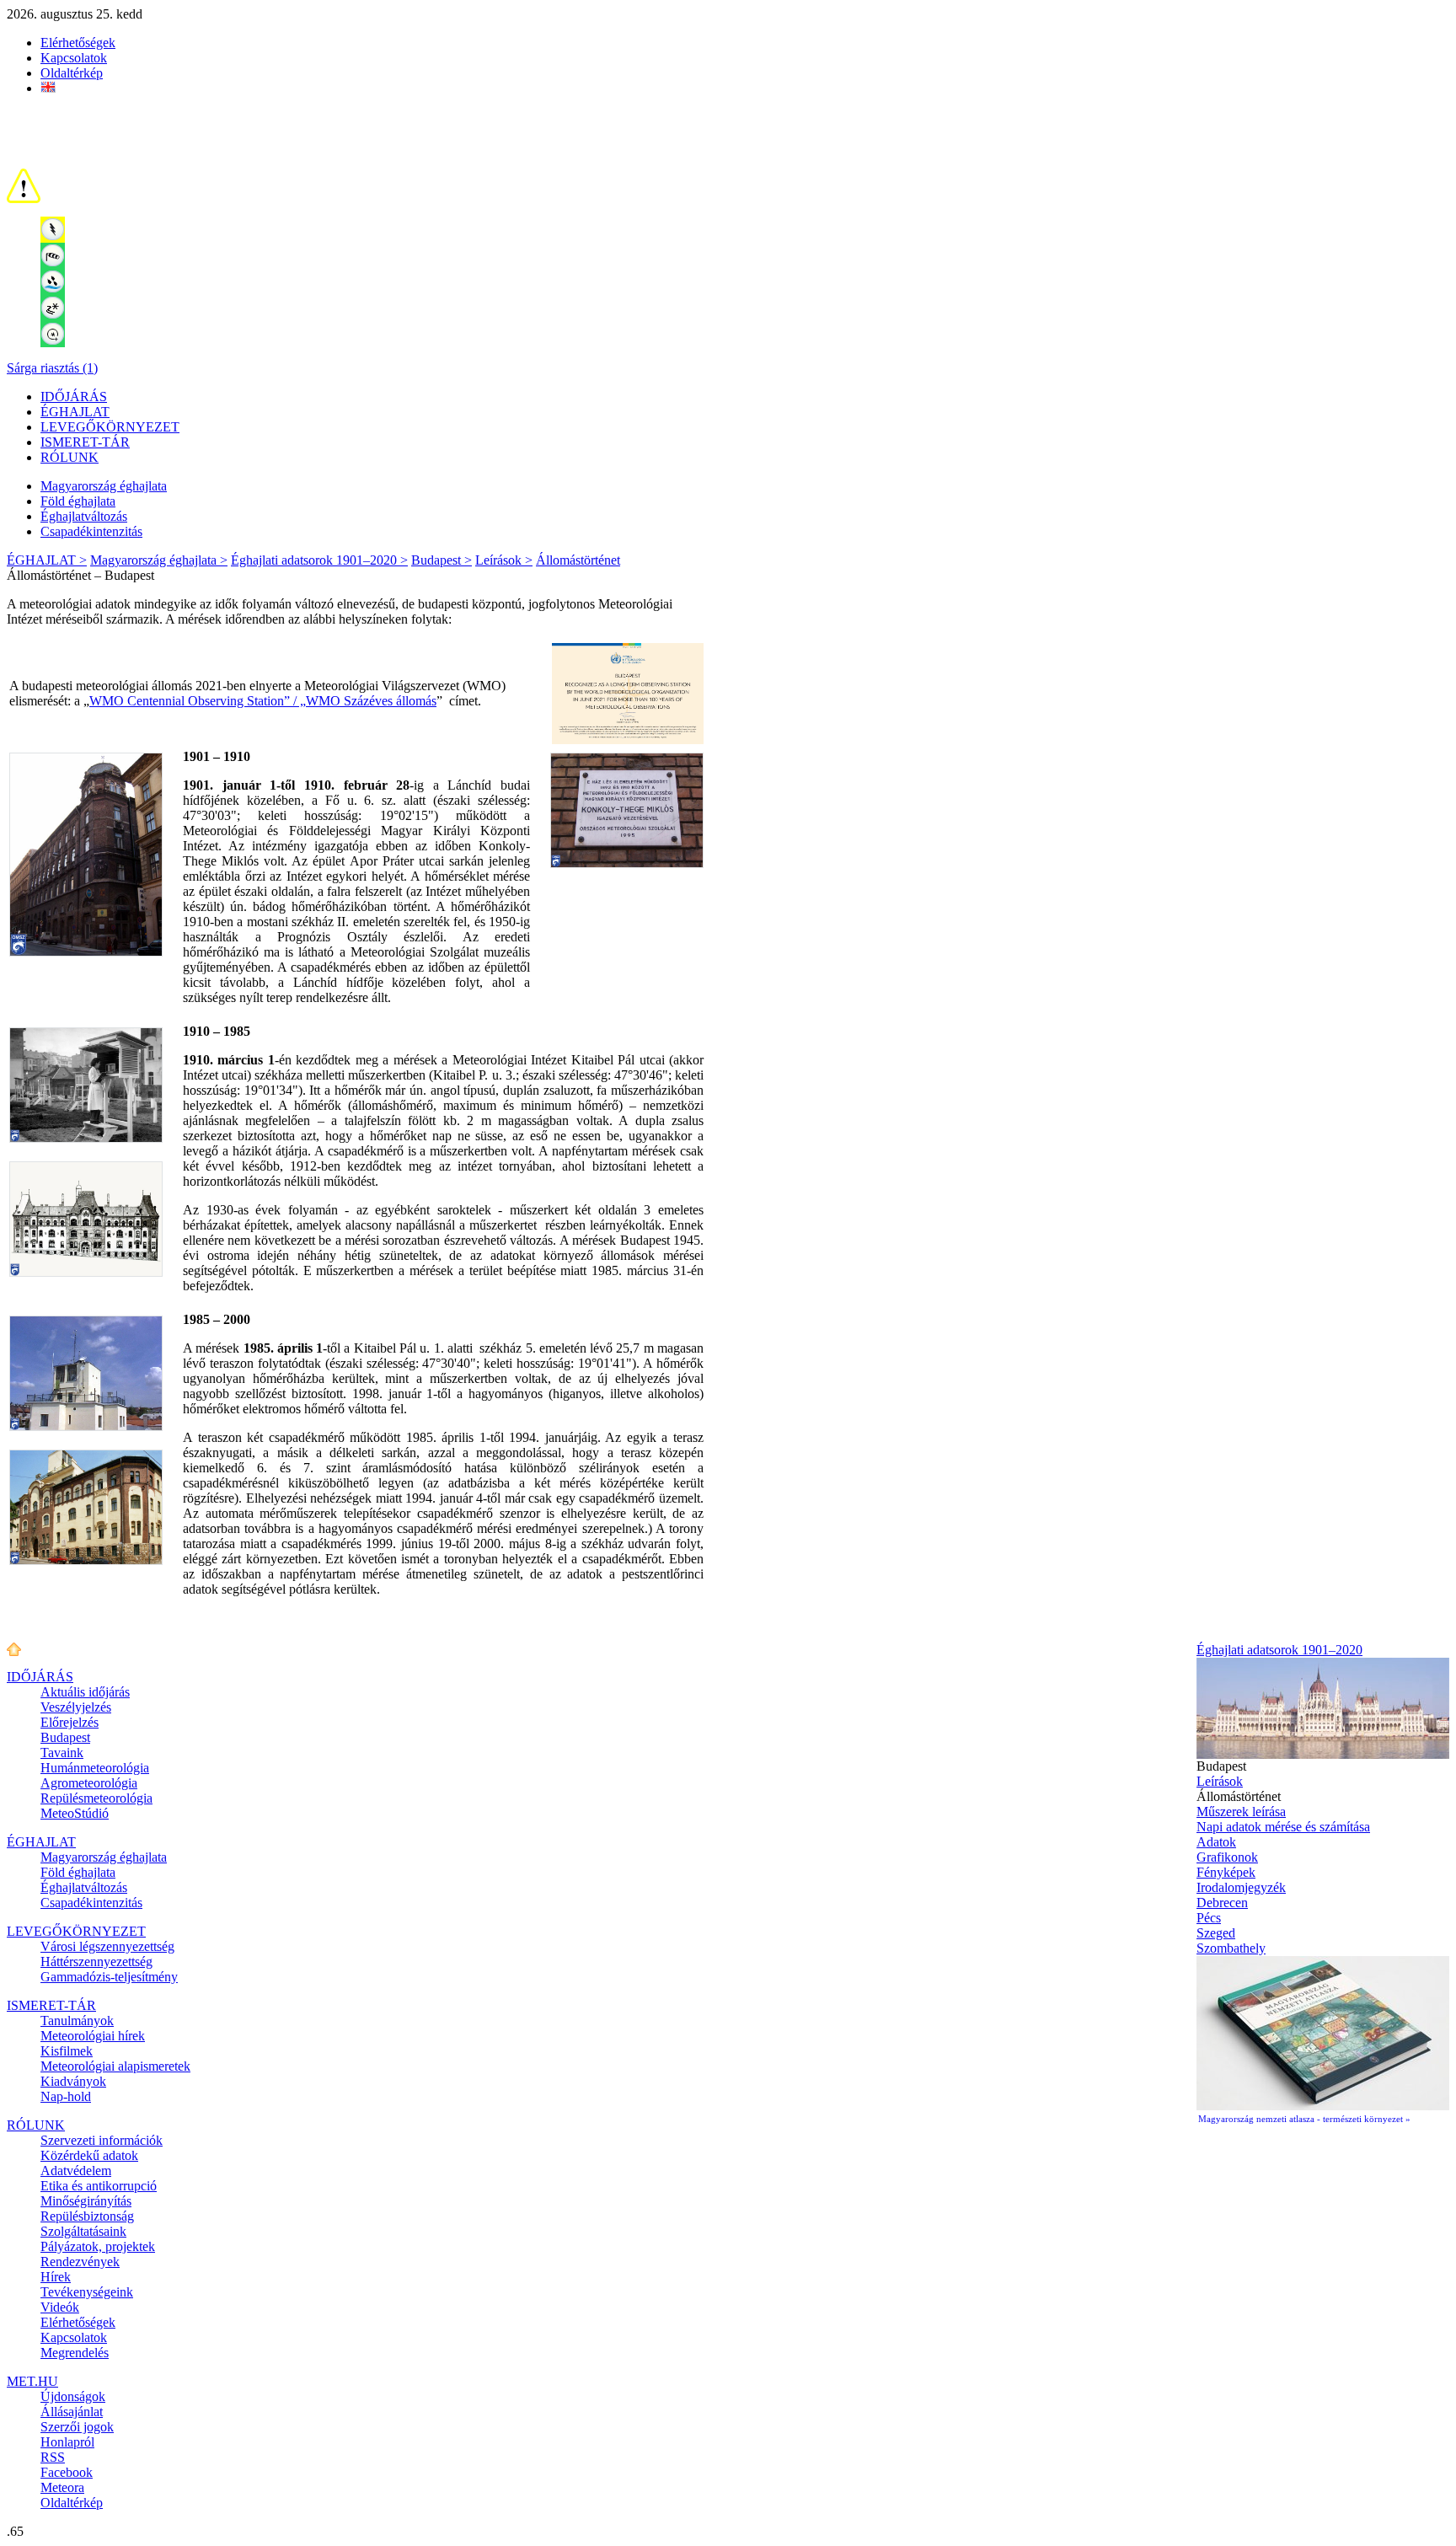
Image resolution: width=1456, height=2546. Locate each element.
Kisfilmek (67, 2051)
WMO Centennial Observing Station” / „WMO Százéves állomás (263, 701)
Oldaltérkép (72, 73)
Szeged (1216, 1933)
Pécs (1209, 1918)
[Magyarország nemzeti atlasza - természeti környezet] (1323, 2106)
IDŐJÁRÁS (74, 397)
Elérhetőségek (78, 43)
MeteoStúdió (75, 1813)
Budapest (65, 1737)
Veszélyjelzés (76, 1707)
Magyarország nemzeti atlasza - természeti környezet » (1304, 2119)
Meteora (62, 2487)
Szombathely (1231, 1948)
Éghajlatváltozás (84, 516)
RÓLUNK (70, 457)
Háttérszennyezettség (96, 1962)
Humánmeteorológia (95, 1768)
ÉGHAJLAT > (47, 560)
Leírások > (504, 560)
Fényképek (1226, 1872)
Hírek (56, 2277)
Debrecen (1222, 1903)
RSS (53, 2457)
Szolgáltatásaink (83, 2231)
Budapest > (442, 560)
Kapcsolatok (74, 58)
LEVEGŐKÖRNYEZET (110, 427)
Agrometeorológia (89, 1783)
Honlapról (67, 2442)
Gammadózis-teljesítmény (109, 1977)
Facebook (67, 2472)
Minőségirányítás (86, 2201)
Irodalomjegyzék (1241, 1887)
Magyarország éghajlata (104, 486)
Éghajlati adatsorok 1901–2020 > (319, 560)
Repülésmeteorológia (96, 1798)
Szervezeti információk (102, 2140)
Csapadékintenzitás (91, 531)
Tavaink (62, 1753)
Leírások (1220, 1781)
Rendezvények (80, 2262)
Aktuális (85, 1692)
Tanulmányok (77, 2021)
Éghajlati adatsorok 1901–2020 (1279, 1650)
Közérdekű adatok (89, 2155)
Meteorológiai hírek (93, 2036)
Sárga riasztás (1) (52, 368)
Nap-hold (66, 2096)
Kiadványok (73, 2081)
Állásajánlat (72, 2412)
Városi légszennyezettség (107, 1946)
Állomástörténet (578, 560)
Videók (60, 2307)
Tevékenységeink (87, 2292)
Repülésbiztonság (87, 2216)
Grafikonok (1227, 1857)
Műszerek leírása (1241, 1812)
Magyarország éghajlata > (159, 560)
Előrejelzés (70, 1722)
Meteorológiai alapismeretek (115, 2066)
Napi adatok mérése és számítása (1283, 1827)
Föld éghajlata (78, 501)
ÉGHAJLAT (75, 412)
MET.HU (32, 2381)
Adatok (1216, 1842)
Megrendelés (75, 2353)
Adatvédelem (76, 2171)
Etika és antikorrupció (99, 2186)
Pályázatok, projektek (98, 2246)
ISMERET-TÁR (85, 442)
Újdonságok (73, 2396)
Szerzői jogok (77, 2427)
